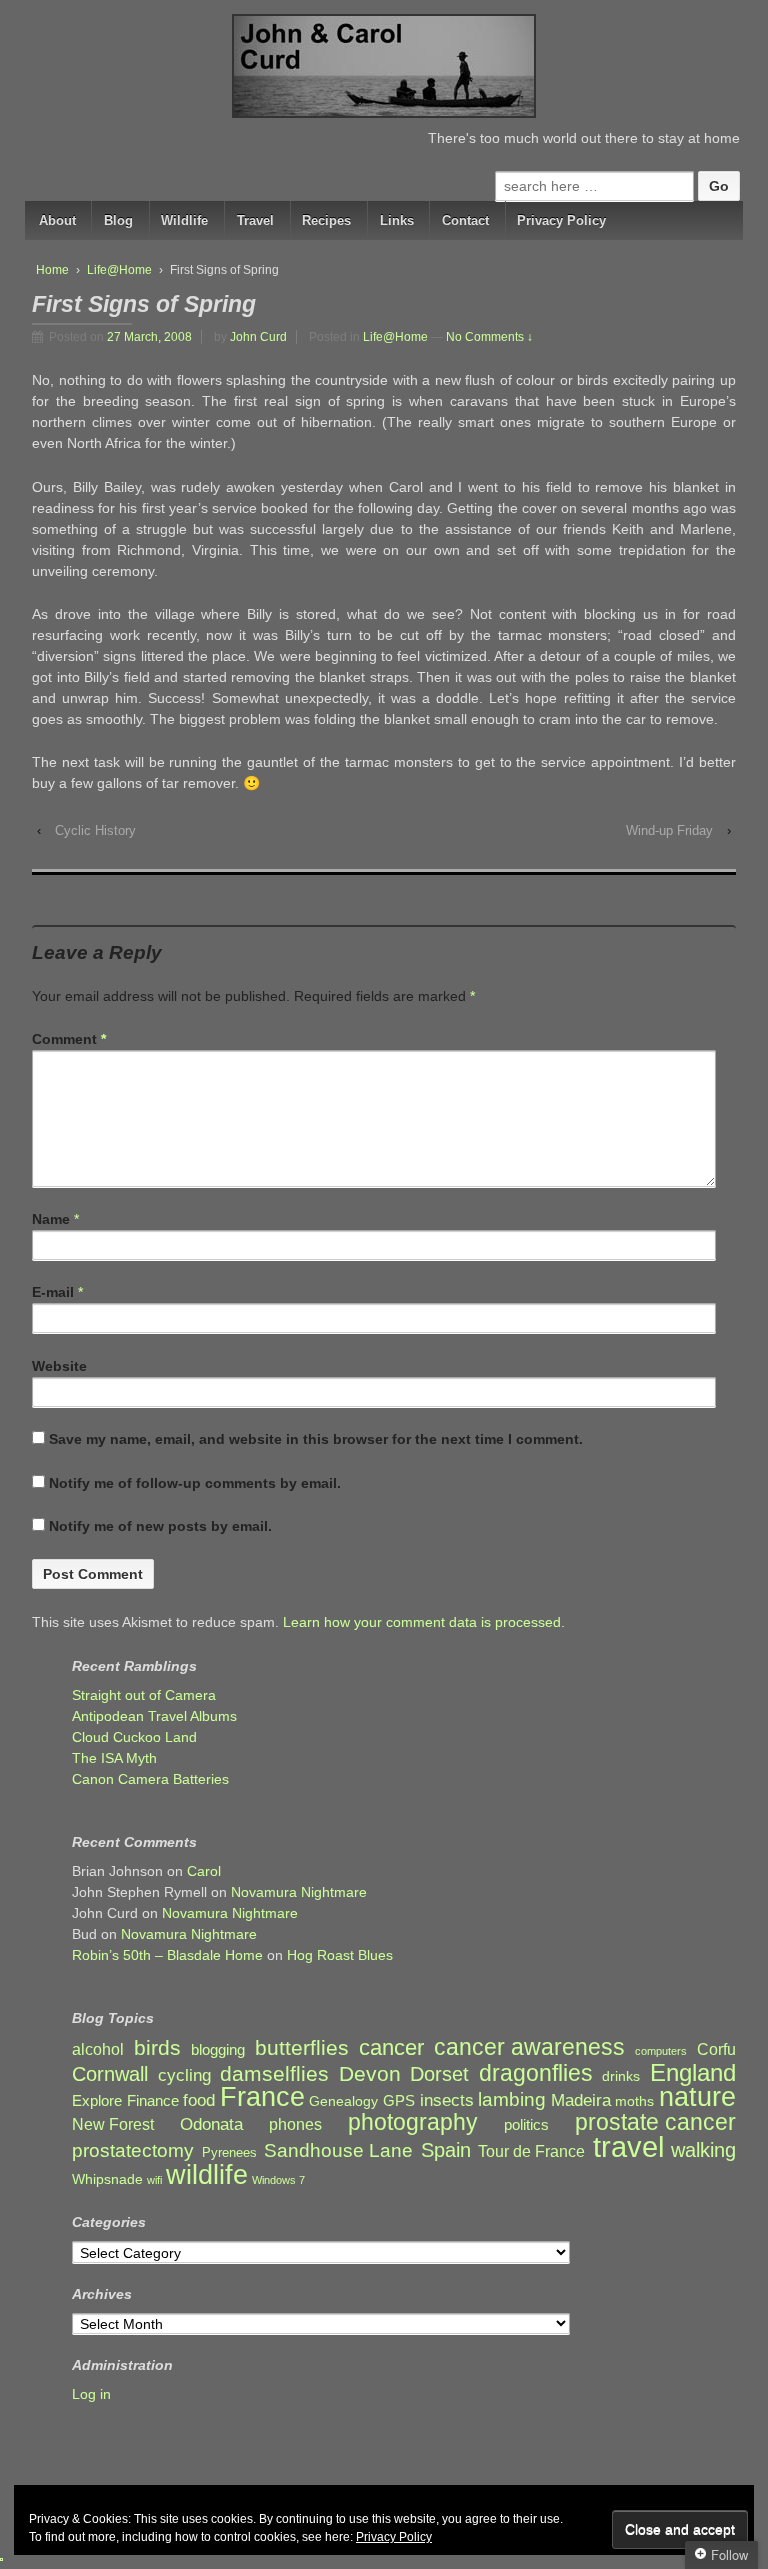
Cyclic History (95, 830)
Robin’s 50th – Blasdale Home (167, 1955)
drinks (621, 2076)
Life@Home (119, 270)
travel (628, 2146)
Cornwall (110, 2074)
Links (397, 220)
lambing (512, 2099)
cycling (184, 2075)
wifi (154, 2180)
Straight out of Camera (144, 1695)
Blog (118, 220)
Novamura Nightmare (299, 1892)
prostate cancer (655, 2122)
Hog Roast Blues (340, 1955)
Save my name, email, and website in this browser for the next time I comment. (316, 1439)
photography (413, 2122)
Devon (370, 2073)
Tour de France (531, 2151)
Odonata (211, 2124)
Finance (153, 2101)
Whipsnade (107, 2179)
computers (661, 2051)
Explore (97, 2101)
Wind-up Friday (669, 830)
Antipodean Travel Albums (154, 1716)
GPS (399, 2101)
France (262, 2097)
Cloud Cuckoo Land (134, 1737)
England (693, 2072)
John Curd (258, 337)
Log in (91, 2394)
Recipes (326, 220)
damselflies (274, 2074)
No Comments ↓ (489, 337)
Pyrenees (229, 2153)
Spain (446, 2150)
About (57, 220)
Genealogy (343, 2101)
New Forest (113, 2124)
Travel (255, 220)
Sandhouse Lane (338, 2150)
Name (51, 1219)
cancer (391, 2047)
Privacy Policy (561, 220)
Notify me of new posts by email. (160, 1526)
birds (157, 2048)
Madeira (581, 2100)
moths (634, 2101)
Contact (465, 220)
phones (295, 2124)
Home (52, 270)
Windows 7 (278, 2180)
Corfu (716, 2049)
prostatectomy (133, 2150)
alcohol (98, 2049)
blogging (218, 2050)
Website (59, 1366)
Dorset (439, 2074)
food (199, 2100)
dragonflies (536, 2073)
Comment (69, 1039)
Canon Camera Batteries (150, 1779)
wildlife (207, 2174)
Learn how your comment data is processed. (424, 1622)
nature (697, 2097)
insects (447, 2100)
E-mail (53, 1292)
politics (526, 2125)
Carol (204, 1871)
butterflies (302, 2047)
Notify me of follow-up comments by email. (195, 1483)
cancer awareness (529, 2047)
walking (703, 2150)
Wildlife (184, 220)
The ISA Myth (114, 1758)
